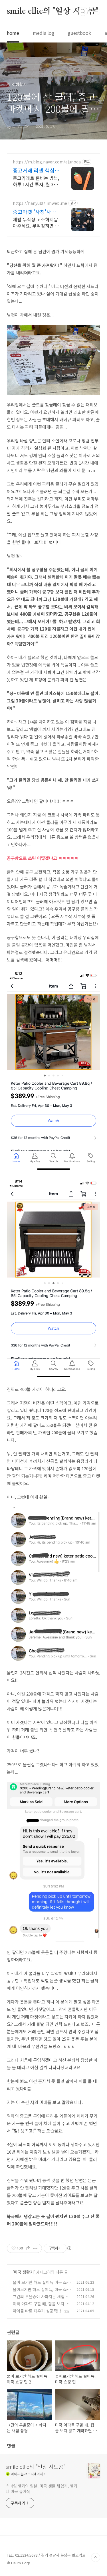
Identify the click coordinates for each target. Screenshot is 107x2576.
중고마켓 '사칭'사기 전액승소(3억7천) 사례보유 (35, 212)
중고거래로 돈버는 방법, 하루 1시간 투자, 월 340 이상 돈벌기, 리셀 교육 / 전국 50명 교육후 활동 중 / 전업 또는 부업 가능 (36, 181)
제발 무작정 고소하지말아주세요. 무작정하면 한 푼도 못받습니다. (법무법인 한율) (36, 222)
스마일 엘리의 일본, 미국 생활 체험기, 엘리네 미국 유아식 (42, 2489)
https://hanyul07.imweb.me (40, 203)
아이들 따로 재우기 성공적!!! (37, 2311)
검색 (83, 11)
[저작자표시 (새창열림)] (69, 2248)
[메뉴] (96, 11)
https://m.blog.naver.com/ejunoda (47, 162)
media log (44, 33)
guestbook (79, 33)
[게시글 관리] (36, 2248)
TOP (96, 2557)
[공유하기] (28, 2248)
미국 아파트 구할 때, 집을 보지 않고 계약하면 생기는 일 (41, 2307)
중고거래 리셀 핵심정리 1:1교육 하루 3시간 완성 (36, 170)
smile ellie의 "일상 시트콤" (53, 11)
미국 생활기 (24, 2272)
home (13, 33)
